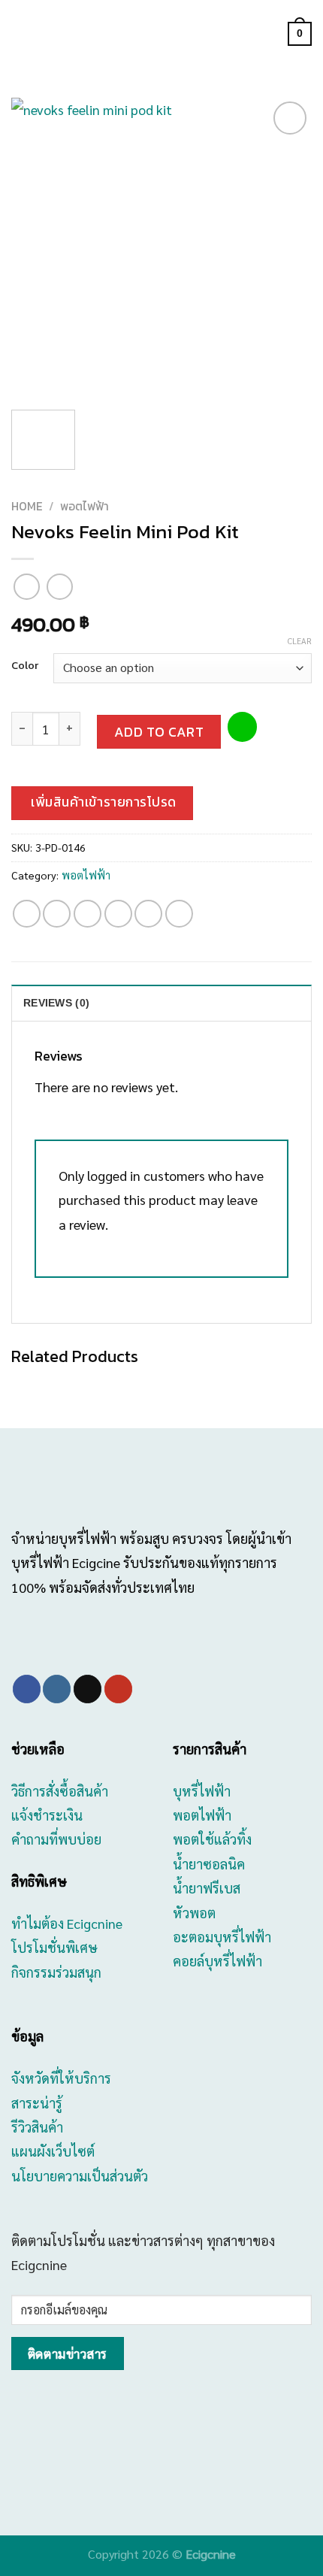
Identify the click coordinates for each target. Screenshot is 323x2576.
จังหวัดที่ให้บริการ (61, 2078)
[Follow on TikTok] (88, 1689)
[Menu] (21, 34)
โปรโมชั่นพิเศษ (54, 1947)
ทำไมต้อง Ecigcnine (67, 1923)
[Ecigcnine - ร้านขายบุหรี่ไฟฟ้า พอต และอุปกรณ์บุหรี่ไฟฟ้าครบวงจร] (161, 34)
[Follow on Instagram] (57, 1689)
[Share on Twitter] (88, 914)
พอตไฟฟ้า (85, 506)
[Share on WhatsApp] (27, 914)
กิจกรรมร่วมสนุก (56, 1972)
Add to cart (159, 732)
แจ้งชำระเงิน (47, 1815)
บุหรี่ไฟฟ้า (202, 1791)
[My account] (270, 34)
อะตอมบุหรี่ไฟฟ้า (222, 1937)
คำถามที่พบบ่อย (56, 1839)
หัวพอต (194, 1913)
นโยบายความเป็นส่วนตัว (80, 2176)
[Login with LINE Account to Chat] (242, 727)
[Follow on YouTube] (118, 1689)
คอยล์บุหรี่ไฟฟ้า (217, 1961)
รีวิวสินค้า (37, 2127)
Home (27, 506)
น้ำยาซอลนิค (209, 1864)
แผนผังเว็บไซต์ (53, 2151)
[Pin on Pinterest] (148, 914)
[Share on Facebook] (57, 914)
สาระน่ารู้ (37, 2103)
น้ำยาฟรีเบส (207, 1888)
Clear (300, 641)
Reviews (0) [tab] (56, 1003)
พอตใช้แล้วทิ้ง (212, 1839)
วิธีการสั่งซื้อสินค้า (60, 1791)
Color (25, 666)
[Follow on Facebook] (27, 1689)
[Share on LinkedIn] (179, 914)
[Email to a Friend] (118, 914)
